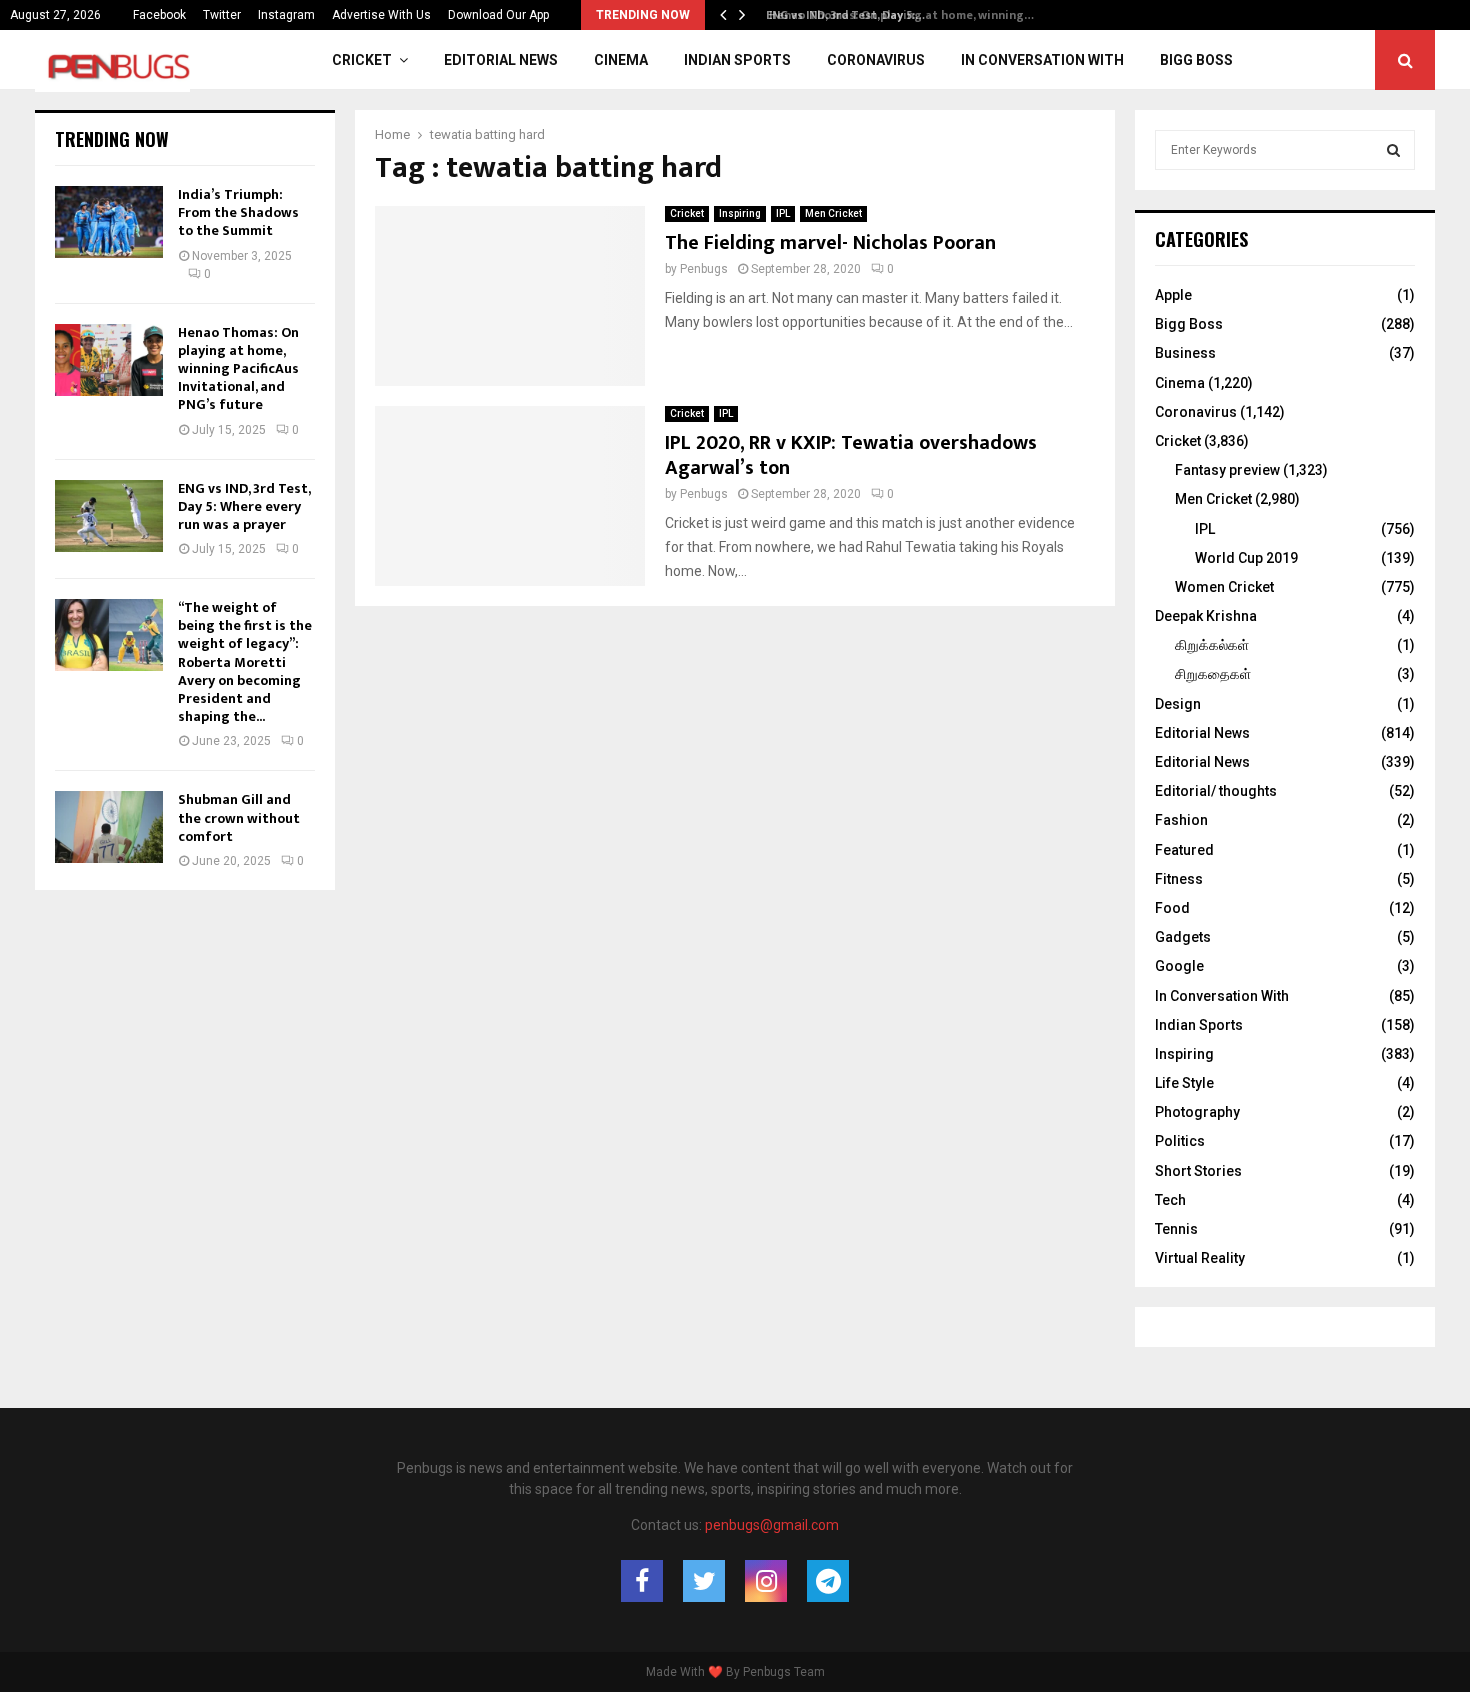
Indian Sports (737, 60)
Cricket (362, 60)
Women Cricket (1224, 587)
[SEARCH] (1393, 150)
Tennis (1176, 1229)
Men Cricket (833, 213)
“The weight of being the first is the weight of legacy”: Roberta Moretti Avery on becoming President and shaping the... (245, 662)
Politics (1180, 1141)
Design (1178, 704)
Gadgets (1183, 937)
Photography (1197, 1112)
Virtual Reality (1200, 1258)
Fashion (1181, 820)
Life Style (1184, 1083)
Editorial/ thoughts (1216, 791)
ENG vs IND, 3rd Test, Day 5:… (839, 15)
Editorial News (501, 60)
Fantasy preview (1227, 470)
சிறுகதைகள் (1213, 674)
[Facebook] (642, 1581)
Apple (1173, 295)
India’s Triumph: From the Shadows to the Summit (238, 212)
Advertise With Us (381, 15)
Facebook (159, 15)
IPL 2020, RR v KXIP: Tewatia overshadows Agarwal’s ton (851, 455)
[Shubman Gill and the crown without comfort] (109, 827)
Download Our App (498, 15)
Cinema (621, 60)
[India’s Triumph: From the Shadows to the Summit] (109, 222)
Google (1179, 966)
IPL (783, 213)
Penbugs (704, 269)
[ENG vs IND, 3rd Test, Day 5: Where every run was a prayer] (109, 516)
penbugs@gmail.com (772, 1525)
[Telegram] (828, 1581)
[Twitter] (704, 1581)
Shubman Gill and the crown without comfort (239, 817)
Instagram (286, 15)
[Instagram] (766, 1581)
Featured (1184, 850)
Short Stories (1198, 1171)
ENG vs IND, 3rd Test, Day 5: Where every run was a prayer (244, 506)
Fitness (1179, 879)
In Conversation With (1042, 60)
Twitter (222, 15)
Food (1172, 908)
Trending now (112, 139)
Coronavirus (876, 60)
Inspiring (740, 213)
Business (1185, 353)
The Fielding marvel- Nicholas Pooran (830, 243)
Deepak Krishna (1206, 616)
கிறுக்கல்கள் (1212, 645)
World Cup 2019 (1246, 558)
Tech (1170, 1200)
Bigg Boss (1196, 60)
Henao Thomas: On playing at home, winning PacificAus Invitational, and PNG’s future (238, 369)
